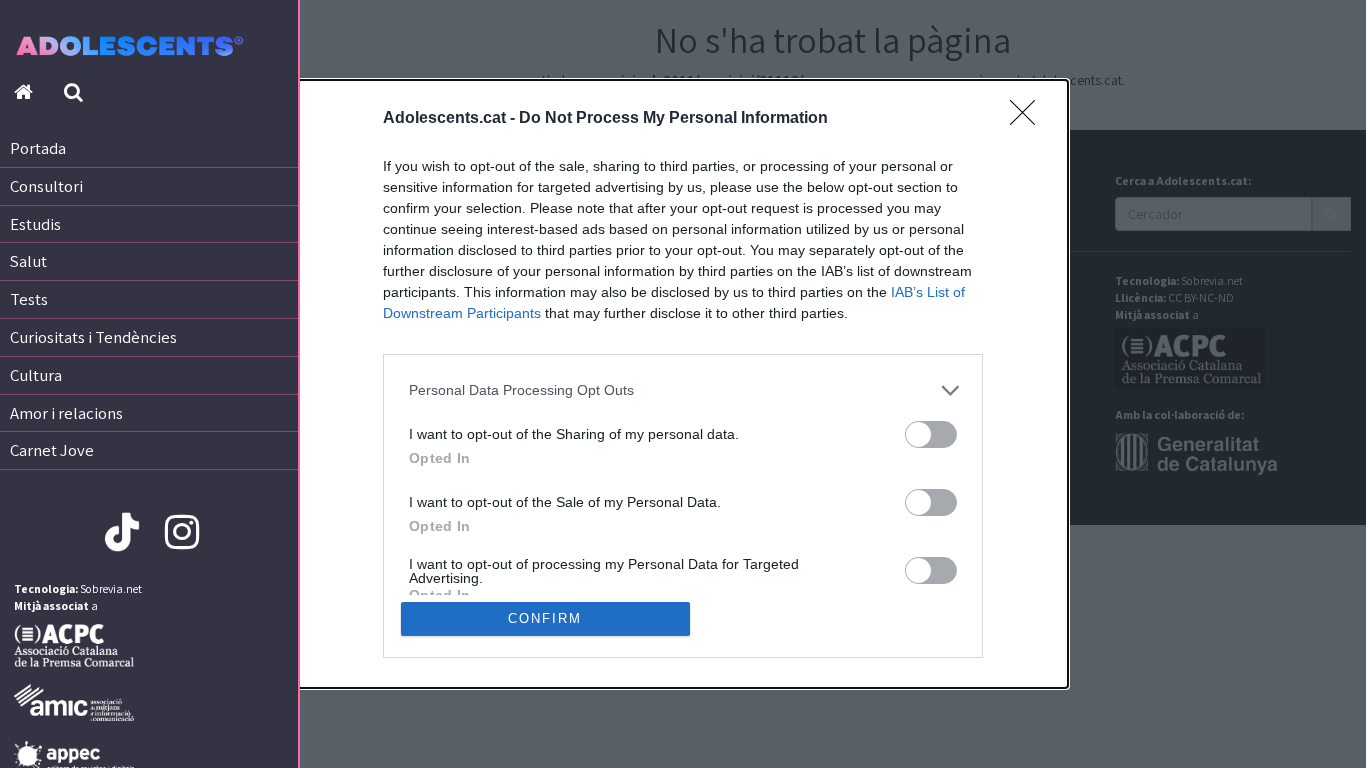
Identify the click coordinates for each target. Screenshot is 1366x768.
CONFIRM (545, 618)
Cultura (36, 375)
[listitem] (683, 390)
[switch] (931, 434)
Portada (38, 148)
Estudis (35, 224)
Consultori (46, 186)
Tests (29, 299)
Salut (28, 261)
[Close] (1029, 119)
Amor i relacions (66, 413)
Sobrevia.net (111, 588)
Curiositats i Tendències (93, 337)
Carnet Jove (52, 450)
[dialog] (683, 384)
